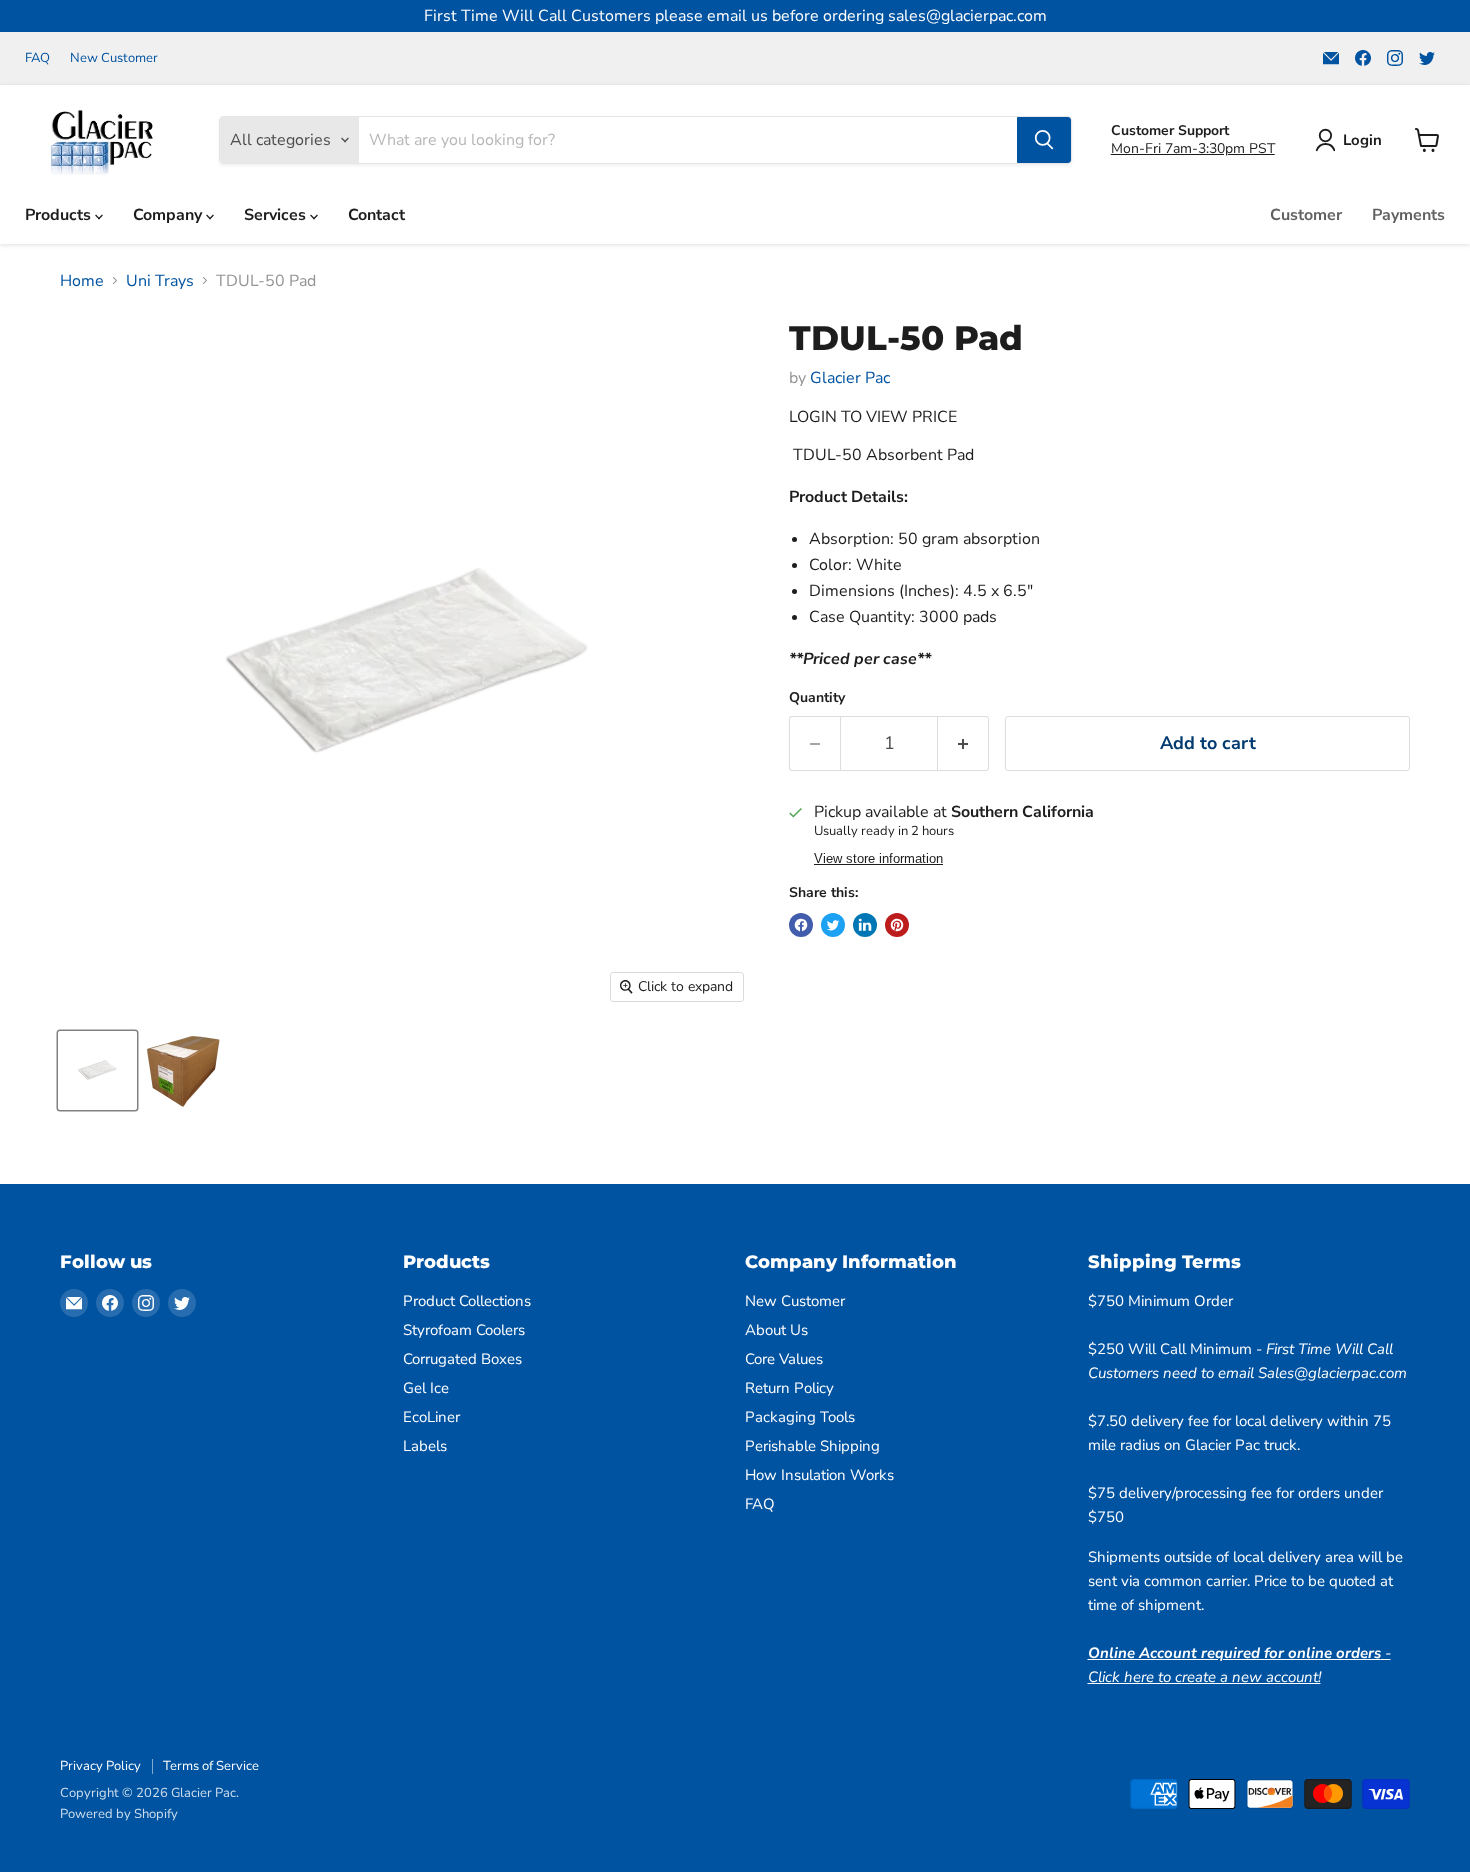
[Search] (1044, 140)
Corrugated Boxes (462, 1359)
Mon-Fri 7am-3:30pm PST (1193, 148)
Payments (1408, 215)
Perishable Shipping (812, 1446)
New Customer (114, 58)
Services (277, 215)
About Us (776, 1330)
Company (169, 215)
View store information (878, 859)
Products (60, 215)
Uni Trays (160, 281)
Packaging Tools (800, 1417)
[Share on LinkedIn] (865, 925)
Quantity (817, 698)
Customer (1306, 215)
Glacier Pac (850, 378)
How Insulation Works (819, 1475)
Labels (425, 1446)
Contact (376, 215)
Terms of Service (211, 1766)
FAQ (37, 58)
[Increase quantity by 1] (963, 743)
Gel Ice (426, 1388)
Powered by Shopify (119, 1814)
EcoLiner (431, 1417)
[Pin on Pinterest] (897, 925)
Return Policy (789, 1388)
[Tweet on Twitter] (833, 925)
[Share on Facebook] (801, 925)
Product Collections (467, 1301)
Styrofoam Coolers (464, 1330)
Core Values (784, 1359)
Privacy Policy (100, 1766)
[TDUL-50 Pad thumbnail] (97, 1070)
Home (82, 281)
